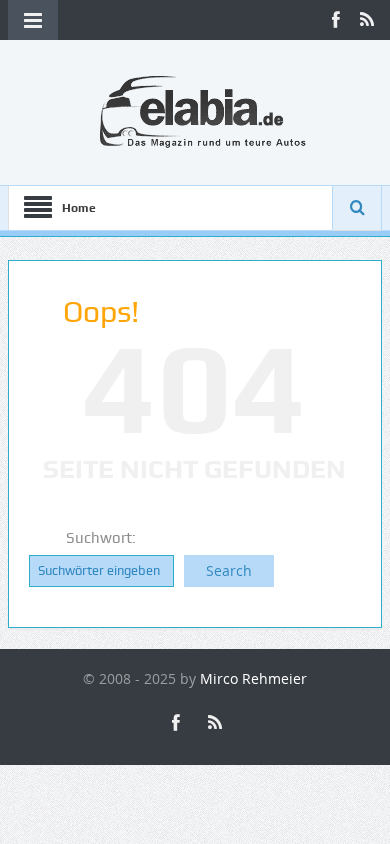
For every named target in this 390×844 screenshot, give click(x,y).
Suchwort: (101, 538)
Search (229, 570)
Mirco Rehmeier (253, 678)
